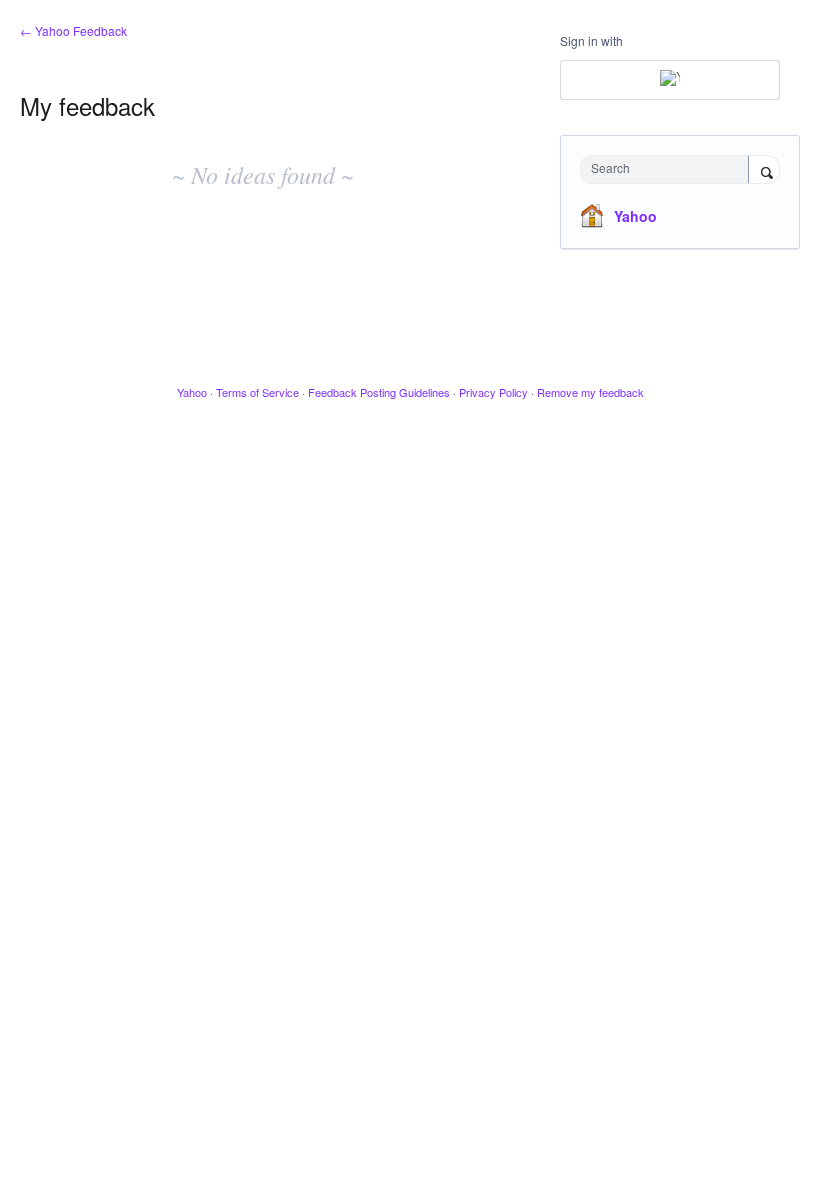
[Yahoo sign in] (670, 80)
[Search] (764, 171)
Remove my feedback (590, 392)
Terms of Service (257, 392)
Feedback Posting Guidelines (379, 392)
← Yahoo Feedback (73, 30)
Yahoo (635, 216)
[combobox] (669, 169)
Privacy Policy (493, 392)
